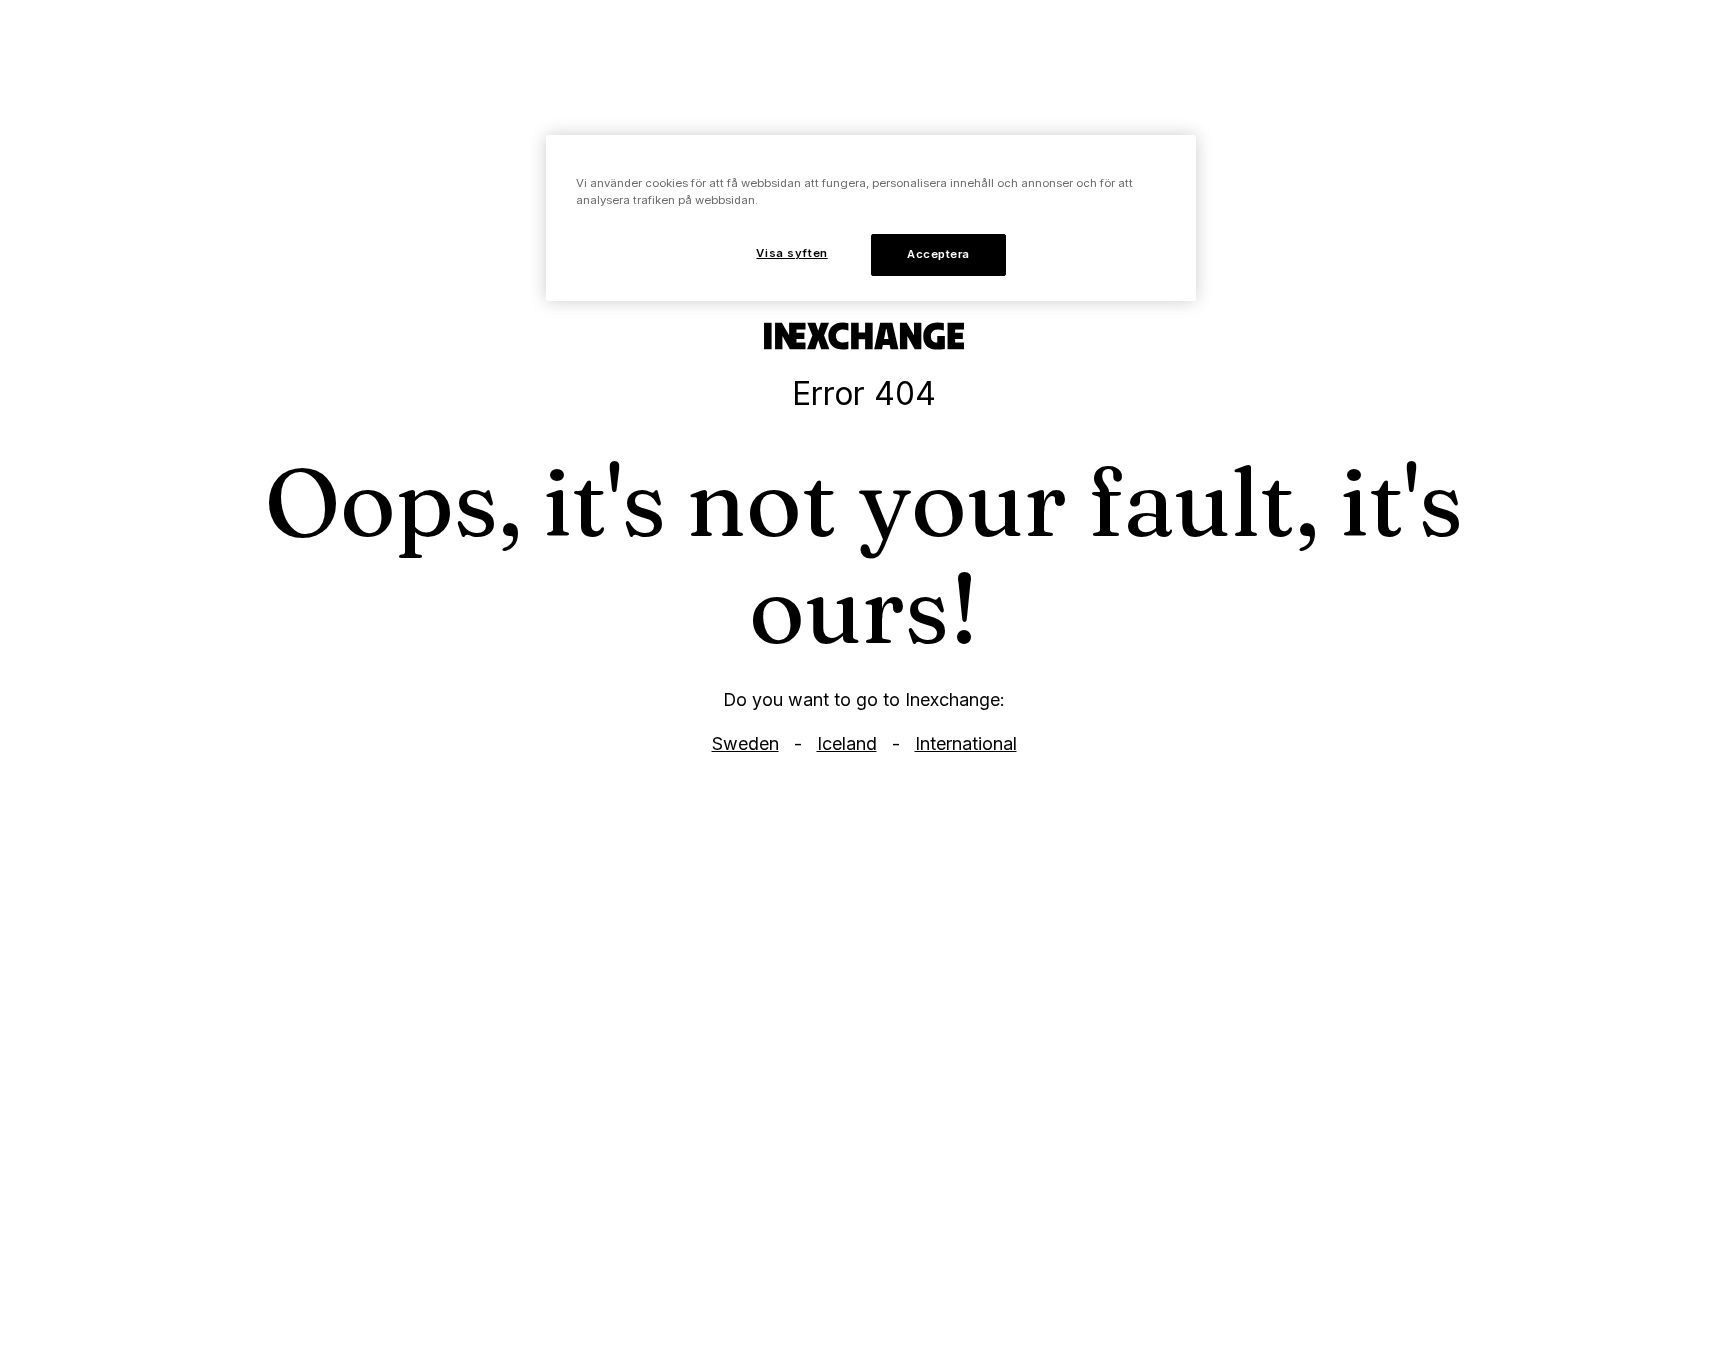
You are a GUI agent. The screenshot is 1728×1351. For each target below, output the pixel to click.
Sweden (745, 743)
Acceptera (938, 254)
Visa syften (791, 253)
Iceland (847, 743)
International (966, 743)
